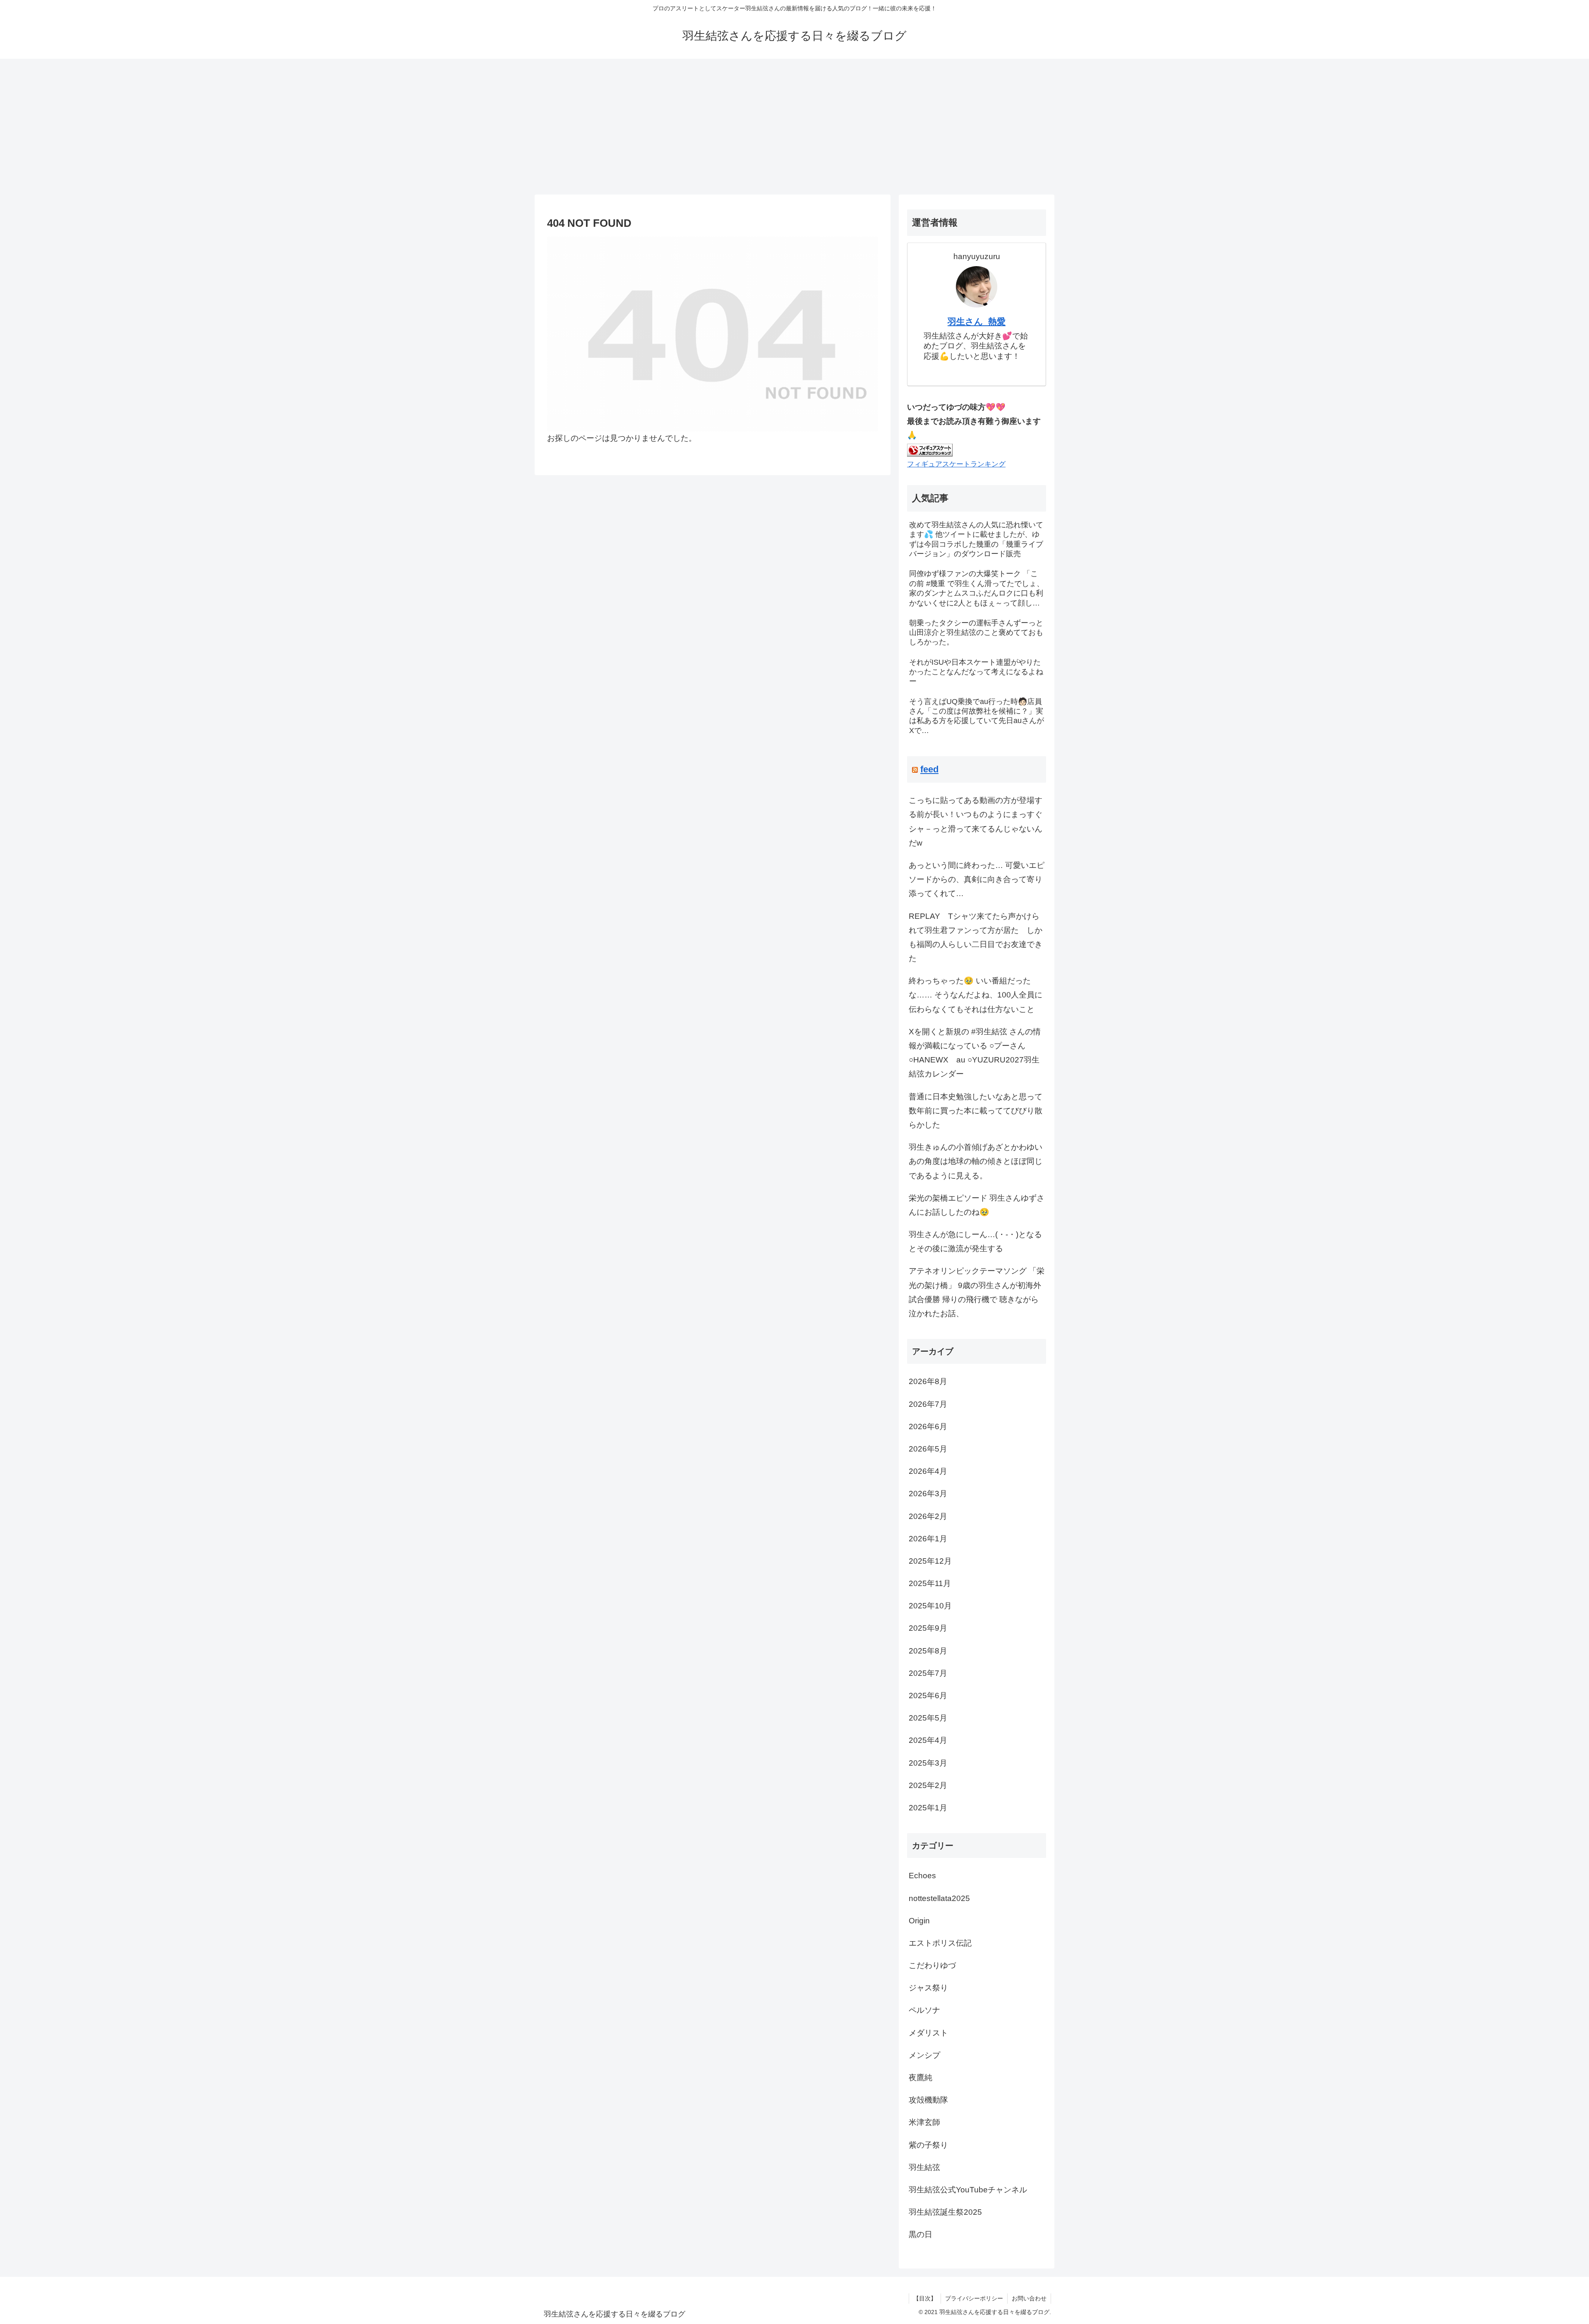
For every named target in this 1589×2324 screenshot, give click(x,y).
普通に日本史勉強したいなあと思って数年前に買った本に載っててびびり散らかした (976, 1111)
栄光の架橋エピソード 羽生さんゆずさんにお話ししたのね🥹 (977, 1205)
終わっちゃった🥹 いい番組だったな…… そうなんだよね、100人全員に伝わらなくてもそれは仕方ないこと (976, 995)
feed (929, 769)
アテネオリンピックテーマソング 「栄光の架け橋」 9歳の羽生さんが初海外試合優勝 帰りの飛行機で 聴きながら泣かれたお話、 (977, 1292)
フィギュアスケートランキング (956, 464)
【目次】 (925, 2298)
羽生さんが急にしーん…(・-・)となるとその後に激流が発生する (975, 1241)
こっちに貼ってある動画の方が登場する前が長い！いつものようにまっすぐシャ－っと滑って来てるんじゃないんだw (976, 822)
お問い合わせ (1029, 2298)
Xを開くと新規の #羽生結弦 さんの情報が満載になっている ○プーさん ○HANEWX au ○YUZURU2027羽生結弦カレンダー (975, 1053)
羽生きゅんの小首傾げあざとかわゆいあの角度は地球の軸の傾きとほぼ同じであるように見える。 (976, 1161)
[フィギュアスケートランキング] (930, 449)
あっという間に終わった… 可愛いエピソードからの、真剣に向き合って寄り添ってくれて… (977, 879)
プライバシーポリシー (974, 2298)
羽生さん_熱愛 (977, 321)
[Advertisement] (794, 127)
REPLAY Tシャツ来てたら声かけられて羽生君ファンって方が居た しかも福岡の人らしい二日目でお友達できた (976, 937)
